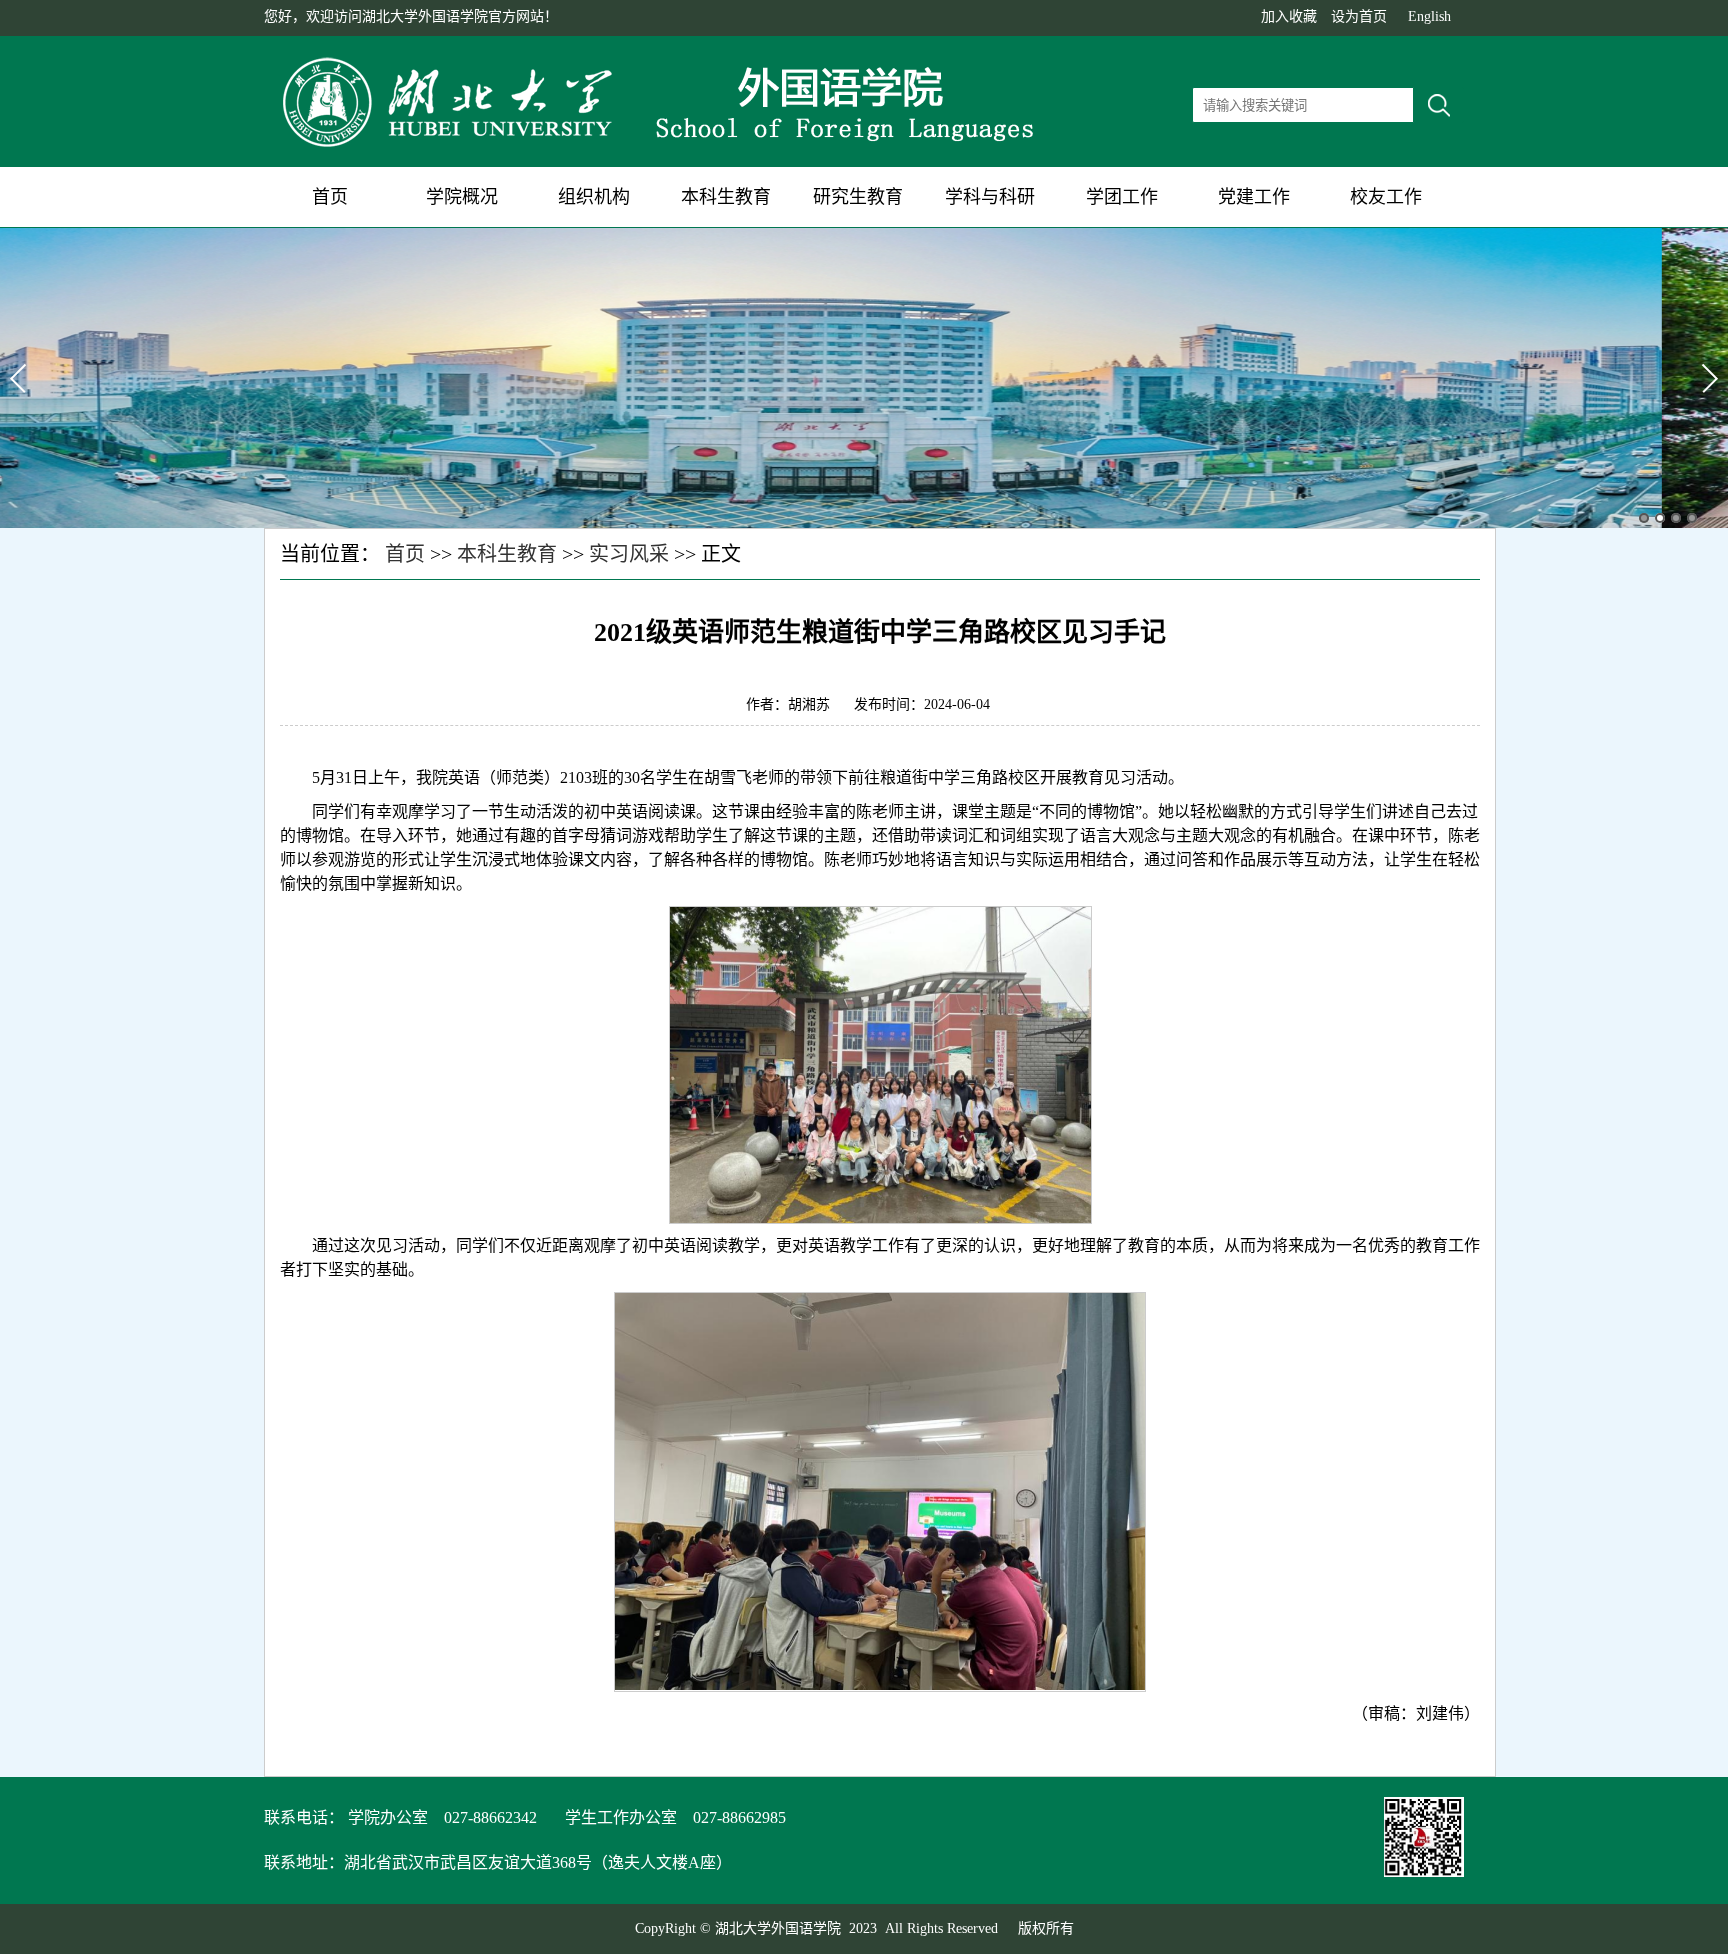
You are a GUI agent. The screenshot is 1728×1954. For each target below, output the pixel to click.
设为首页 (1359, 16)
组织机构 (594, 197)
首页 (330, 197)
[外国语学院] (664, 148)
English (1429, 16)
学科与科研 (990, 197)
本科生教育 (726, 197)
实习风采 (629, 554)
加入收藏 (1289, 16)
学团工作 (1122, 197)
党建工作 (1254, 197)
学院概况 (462, 197)
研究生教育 (858, 197)
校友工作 (1386, 197)
